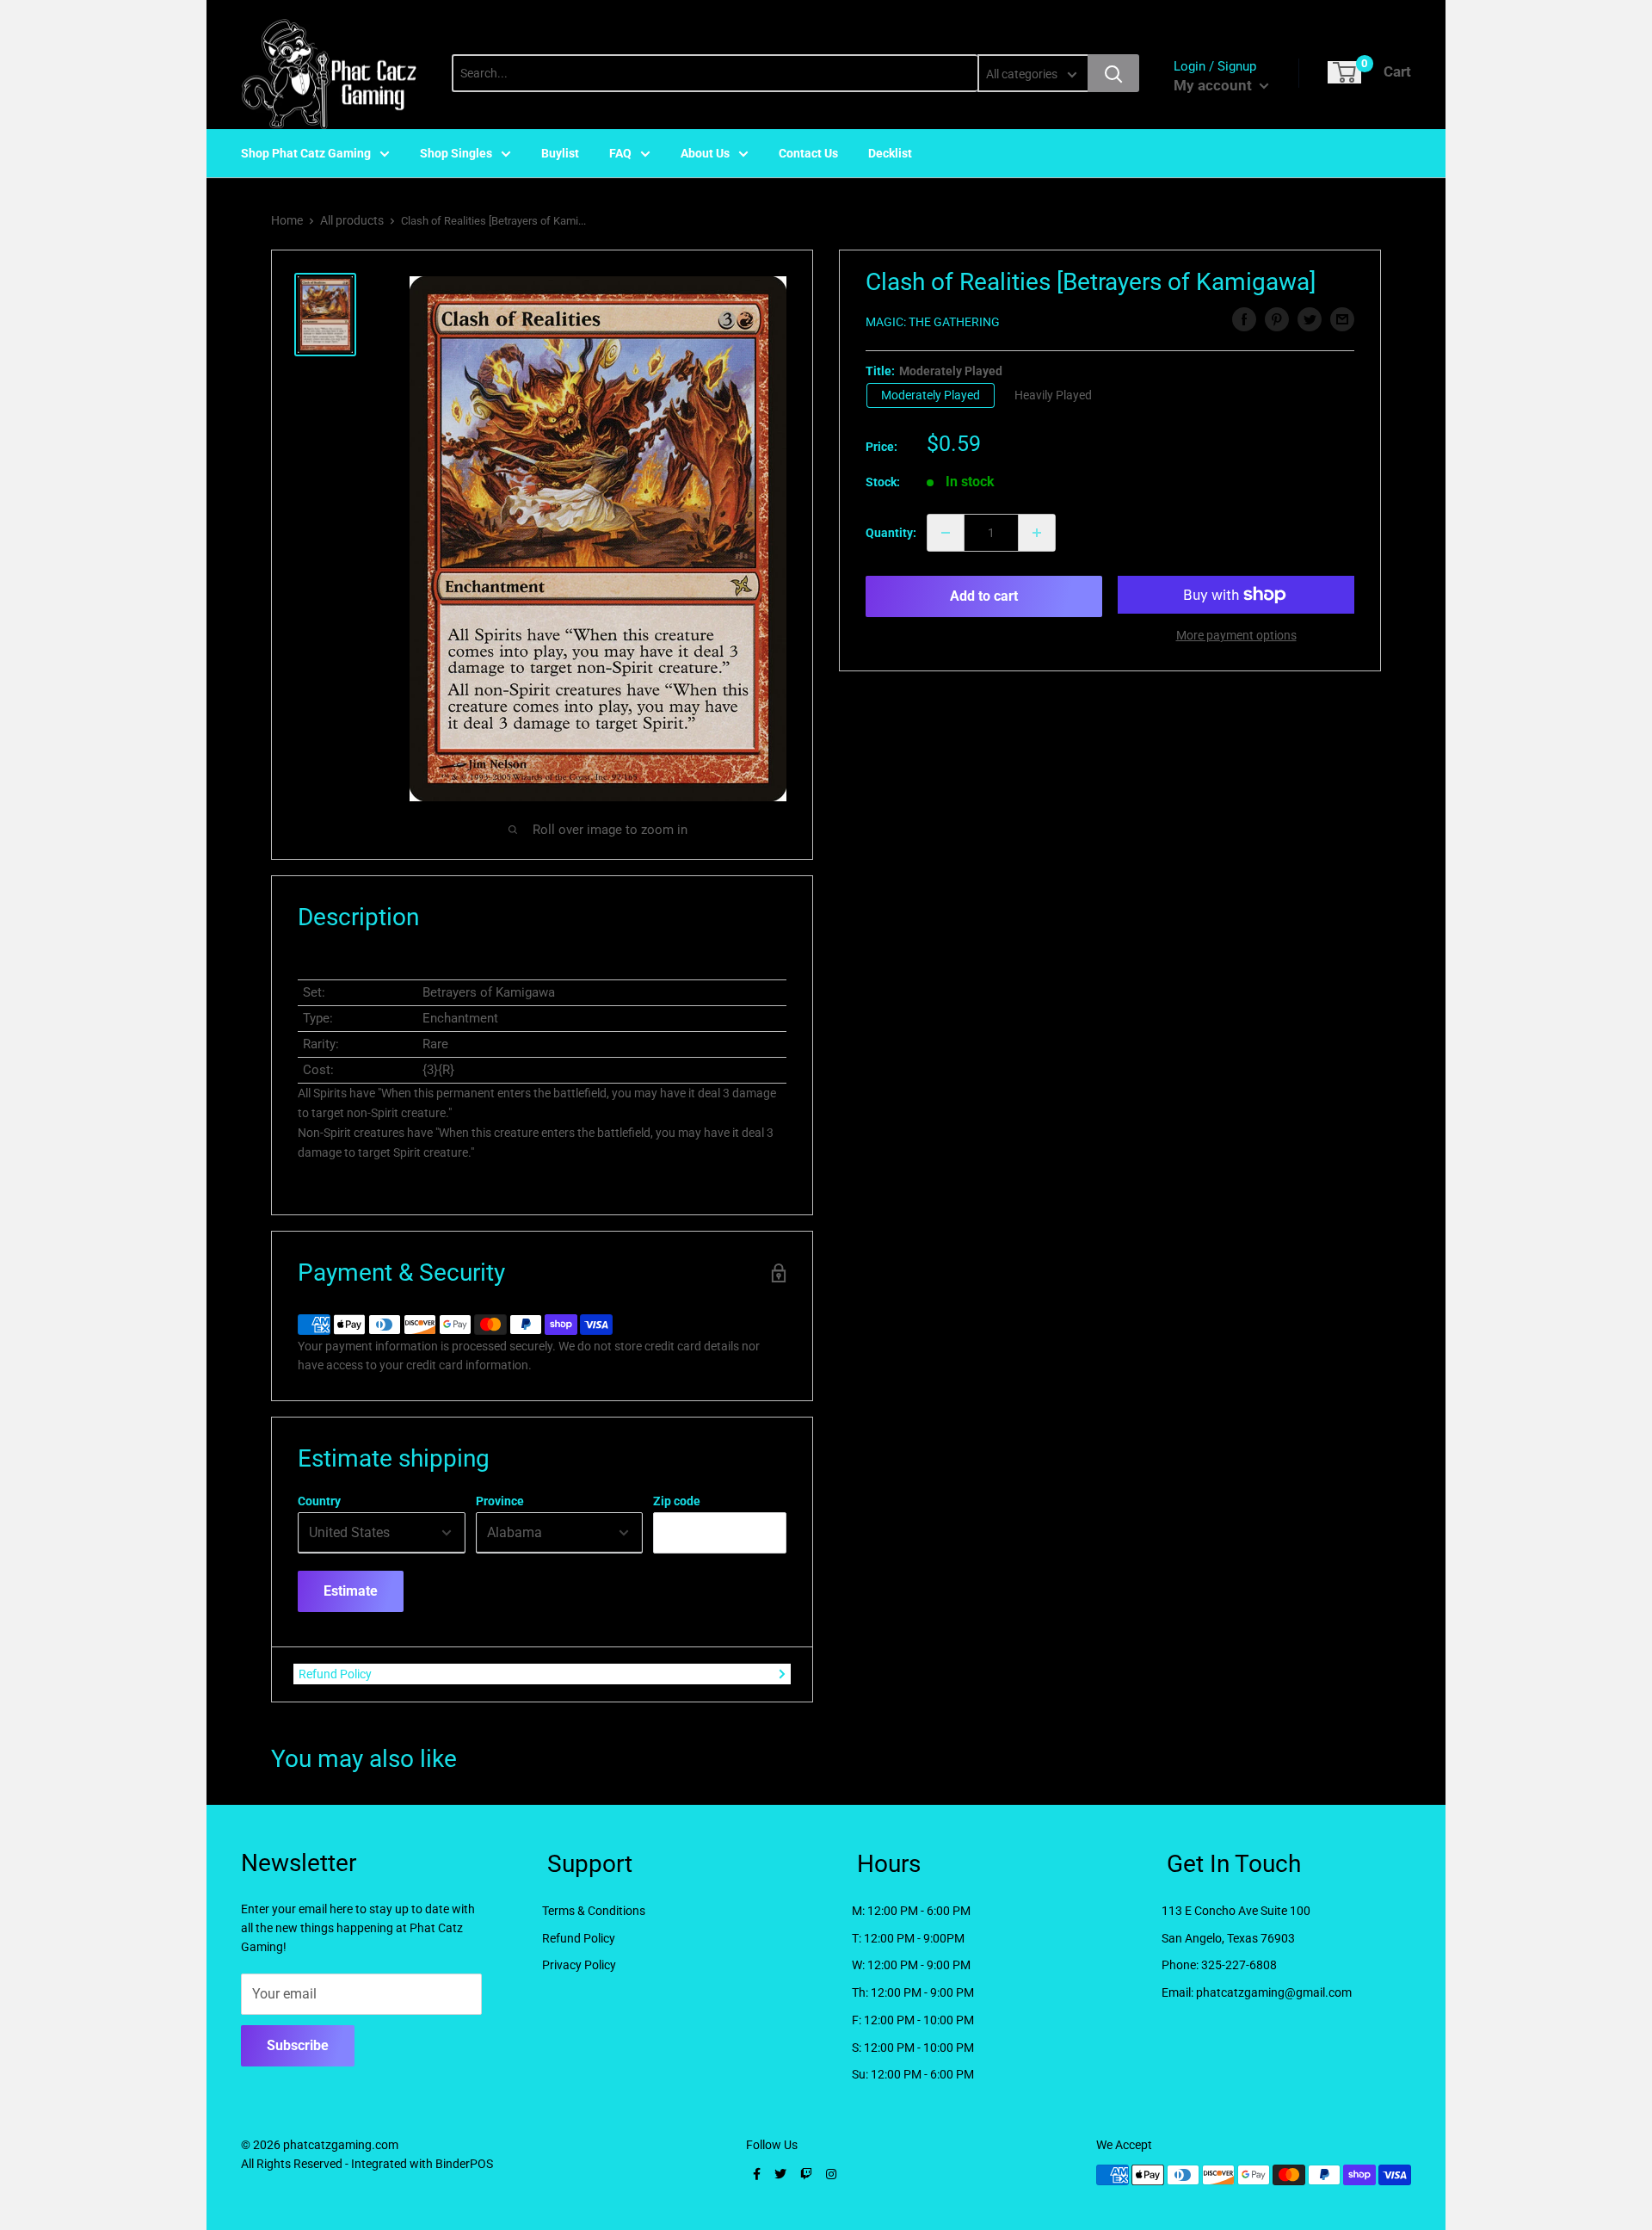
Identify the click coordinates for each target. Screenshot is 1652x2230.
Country (319, 1501)
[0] (1344, 72)
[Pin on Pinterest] (1277, 319)
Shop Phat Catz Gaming (306, 153)
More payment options (1236, 635)
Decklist (890, 153)
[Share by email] (1342, 319)
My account (1214, 85)
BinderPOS (464, 2164)
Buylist (560, 153)
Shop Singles (456, 153)
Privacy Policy (579, 1965)
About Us (705, 153)
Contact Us (808, 153)
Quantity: (891, 533)
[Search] (1113, 73)
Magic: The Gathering (933, 322)
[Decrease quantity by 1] (946, 533)
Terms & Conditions (594, 1911)
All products (352, 220)
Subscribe (298, 2045)
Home (287, 220)
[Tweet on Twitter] (1310, 319)
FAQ (620, 153)
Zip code (677, 1501)
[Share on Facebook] (1244, 319)
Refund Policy (335, 1674)
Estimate (351, 1591)
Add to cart (984, 596)
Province (500, 1501)
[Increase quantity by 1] (1037, 533)
